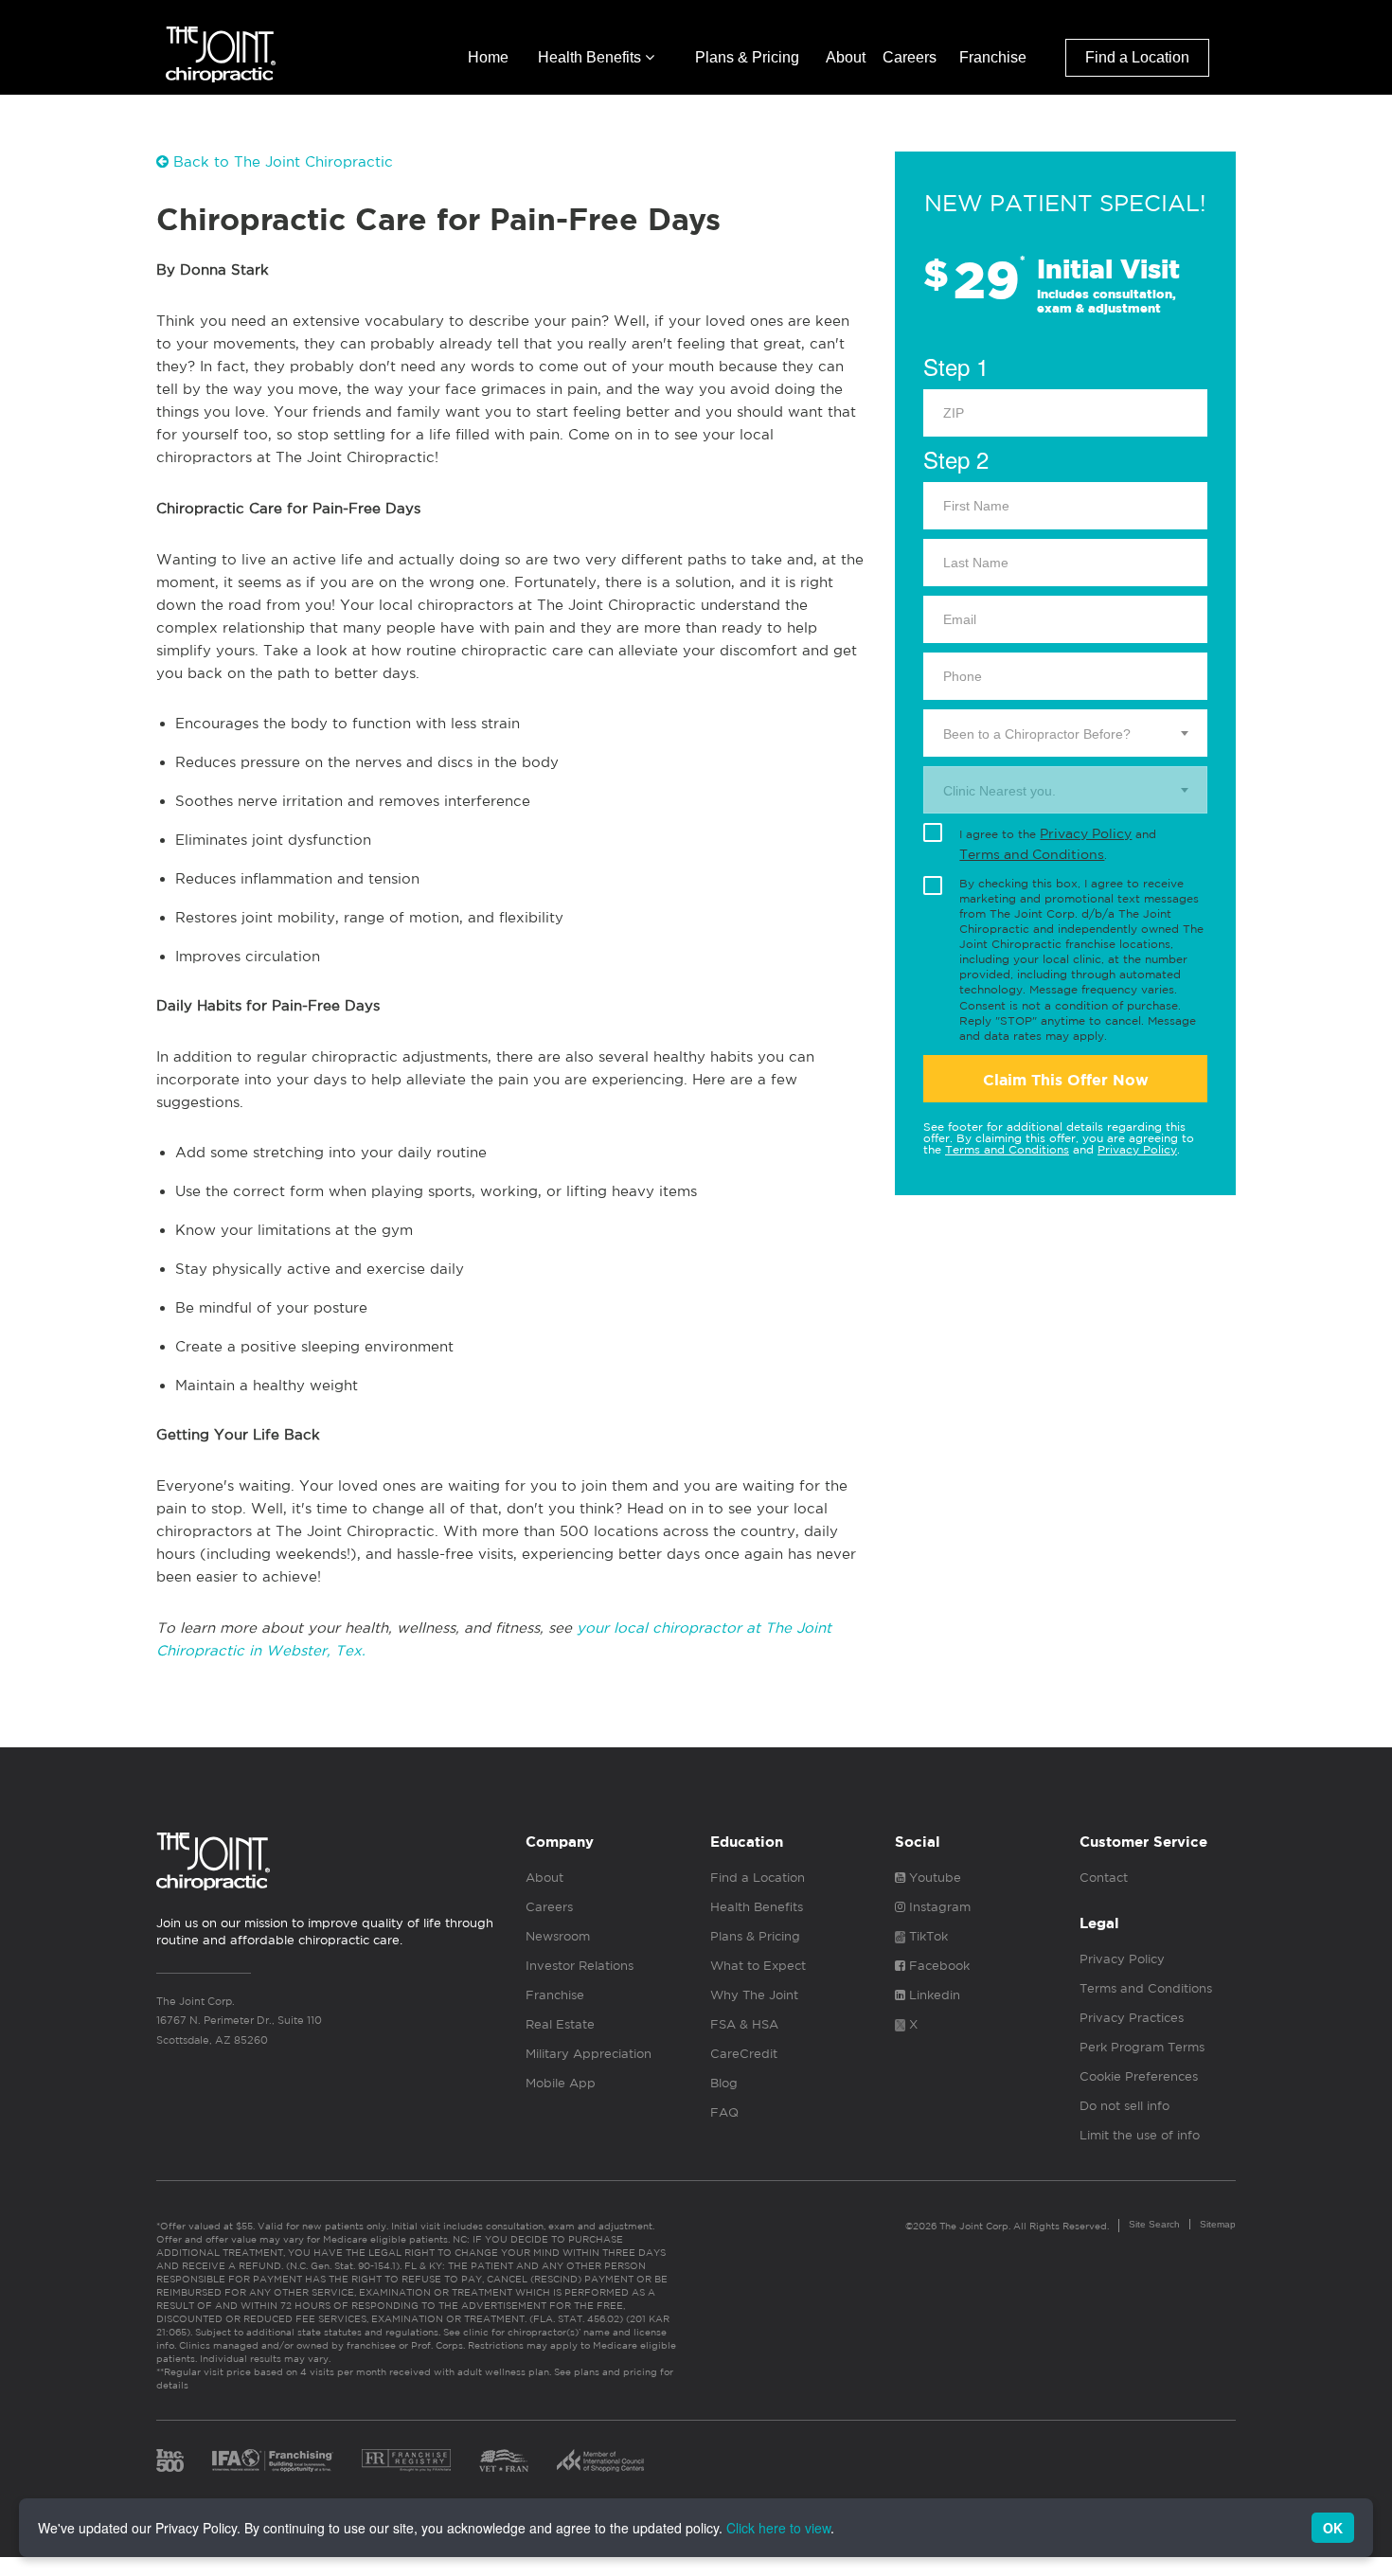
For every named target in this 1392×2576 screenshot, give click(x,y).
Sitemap (1218, 2224)
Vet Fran (504, 2460)
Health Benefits (591, 57)
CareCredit (744, 2054)
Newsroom (558, 1936)
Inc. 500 (170, 2460)
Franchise (993, 57)
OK (1333, 2528)
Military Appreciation (589, 2054)
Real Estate (560, 2024)
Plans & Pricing (747, 57)
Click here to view (778, 2528)
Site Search (1154, 2224)
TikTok (927, 1936)
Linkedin (933, 1995)
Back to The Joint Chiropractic (281, 161)
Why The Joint (754, 1995)
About (846, 57)
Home (488, 57)
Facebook (937, 1966)
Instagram (938, 1907)
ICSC (600, 2460)
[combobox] (1065, 733)
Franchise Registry (406, 2460)
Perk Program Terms (1142, 2047)
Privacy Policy (1086, 833)
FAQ (724, 2112)
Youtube (933, 1878)
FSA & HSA (744, 2024)
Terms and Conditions (1032, 854)
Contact (1104, 1878)
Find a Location (1137, 57)
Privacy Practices (1132, 2018)
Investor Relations (580, 1966)
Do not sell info (1124, 2106)
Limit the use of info (1140, 2135)
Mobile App (561, 2083)
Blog (724, 2083)
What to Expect (758, 1966)
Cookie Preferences (1139, 2076)
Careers (910, 57)
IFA (273, 2460)
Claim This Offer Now (1066, 1080)
